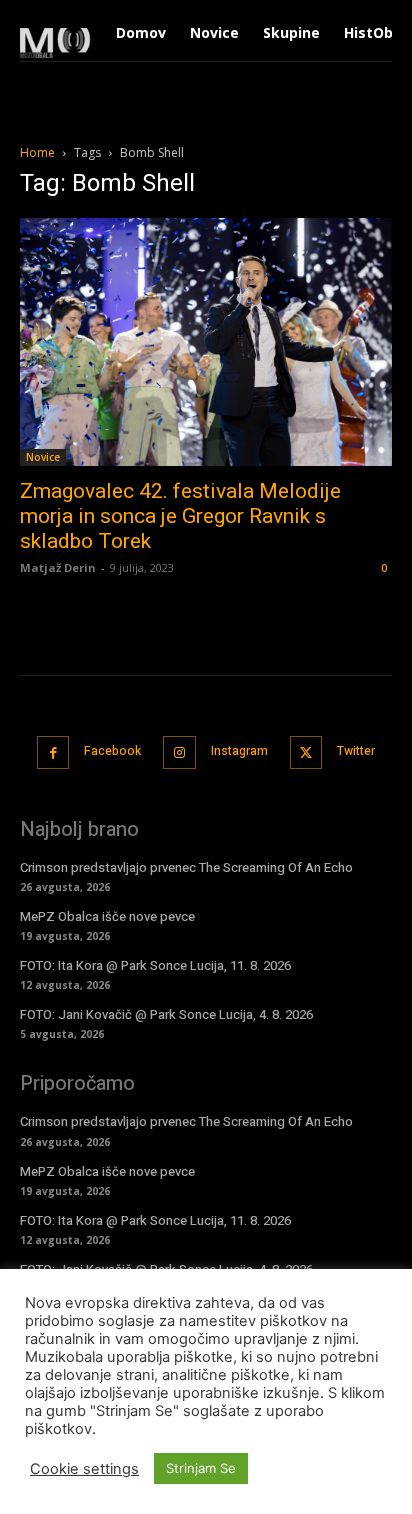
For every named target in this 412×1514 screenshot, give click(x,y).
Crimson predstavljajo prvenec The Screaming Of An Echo (186, 867)
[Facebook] (53, 752)
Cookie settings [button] (84, 1469)
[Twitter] (306, 752)
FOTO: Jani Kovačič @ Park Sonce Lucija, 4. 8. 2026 (166, 1014)
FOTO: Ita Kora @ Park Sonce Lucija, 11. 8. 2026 (155, 965)
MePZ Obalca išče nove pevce (107, 916)
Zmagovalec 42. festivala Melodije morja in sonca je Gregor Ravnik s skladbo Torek (180, 516)
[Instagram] (179, 752)
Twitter (356, 751)
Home (37, 152)
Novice (43, 457)
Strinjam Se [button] (201, 1468)
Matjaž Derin (58, 567)
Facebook (112, 751)
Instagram (239, 751)
